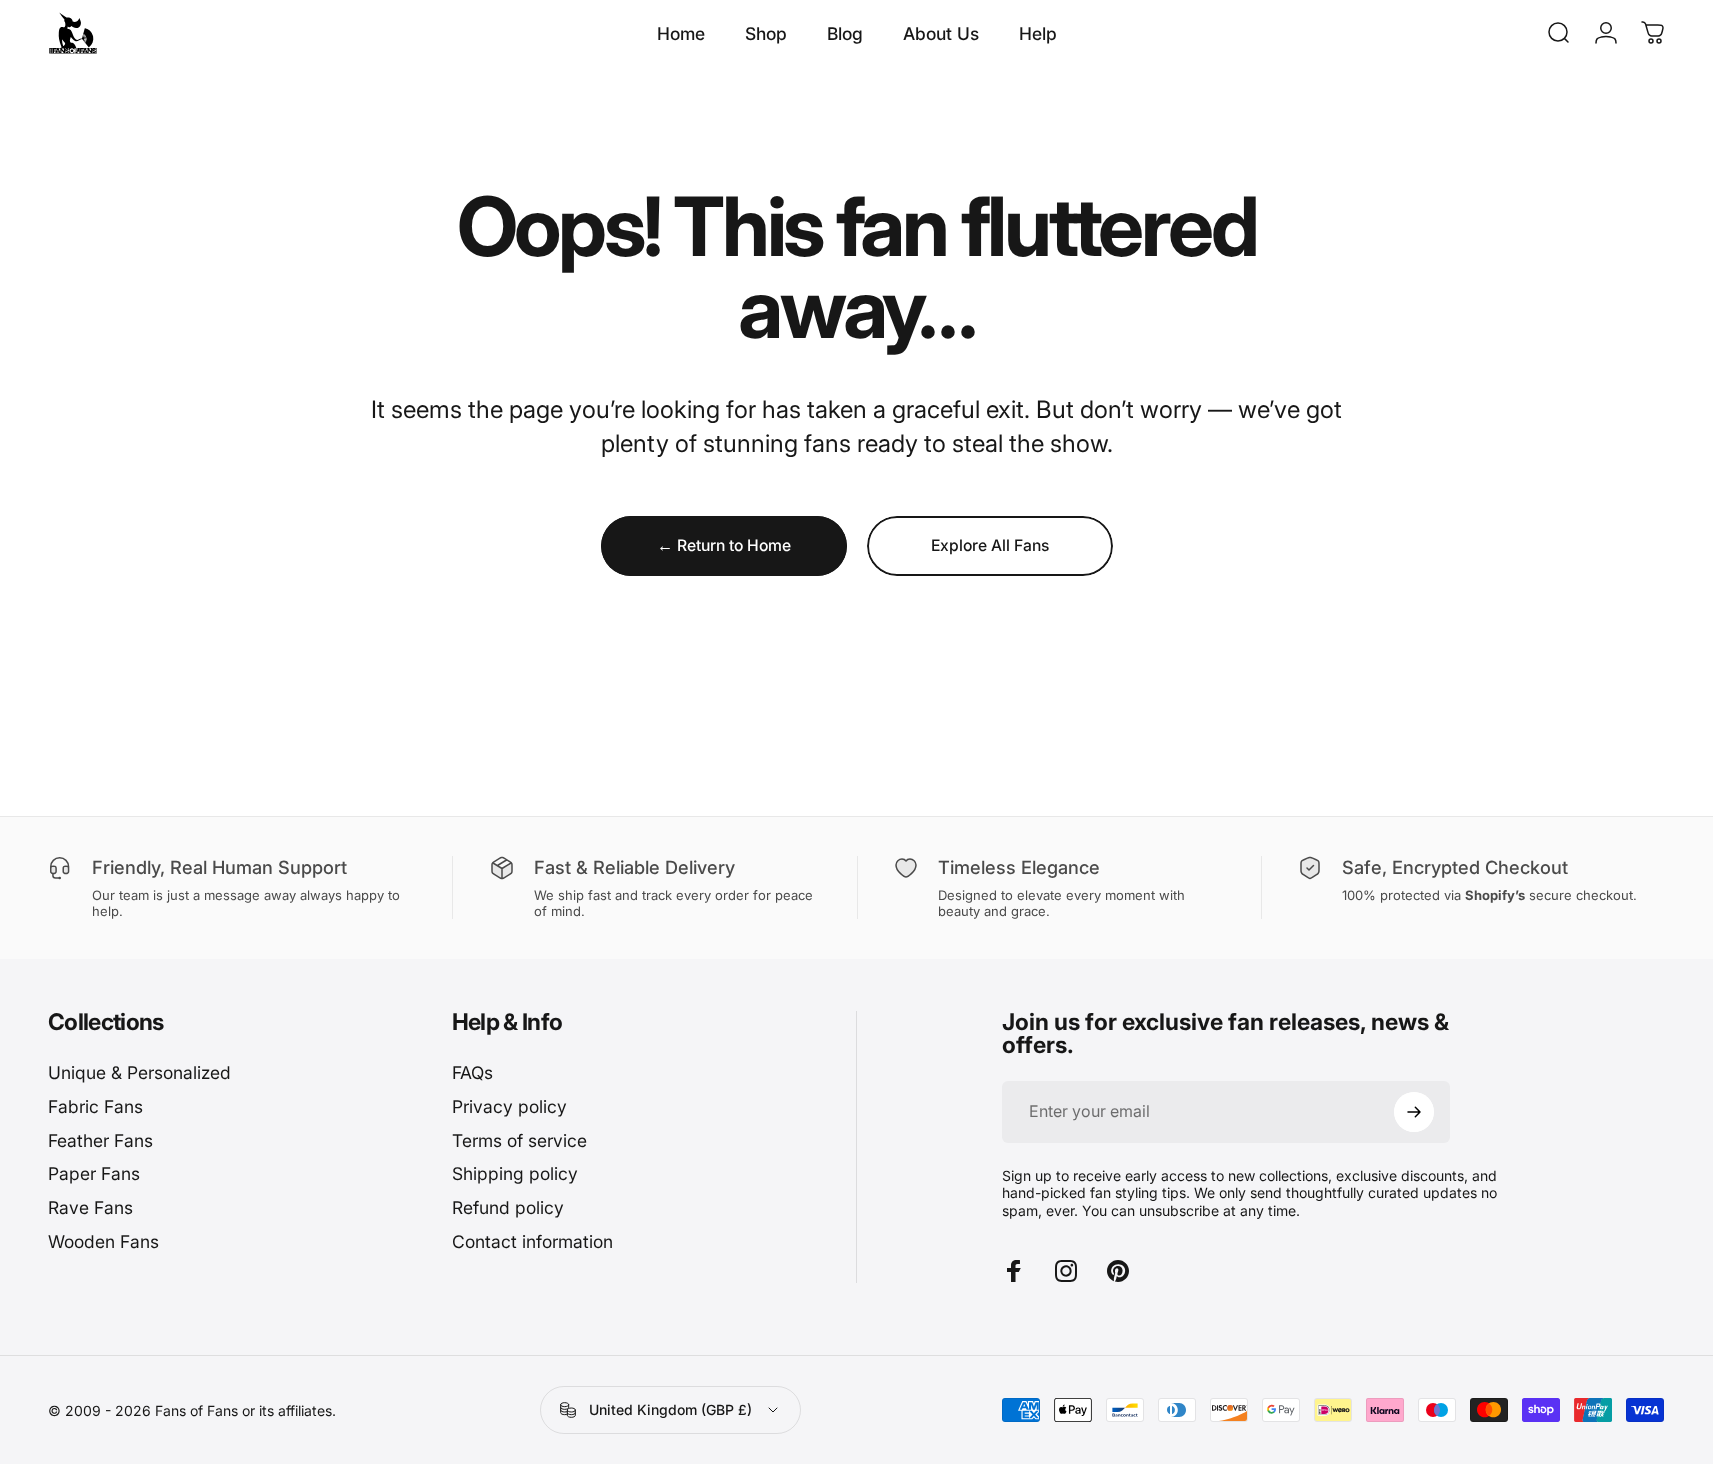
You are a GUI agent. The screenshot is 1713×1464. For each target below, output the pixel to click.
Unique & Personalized (139, 1072)
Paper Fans (94, 1173)
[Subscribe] (1414, 1112)
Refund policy (508, 1207)
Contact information (532, 1241)
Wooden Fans (103, 1241)
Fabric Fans (95, 1106)
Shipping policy (515, 1173)
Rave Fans (90, 1207)
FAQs (472, 1072)
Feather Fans (100, 1140)
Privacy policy (509, 1106)
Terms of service (519, 1140)
